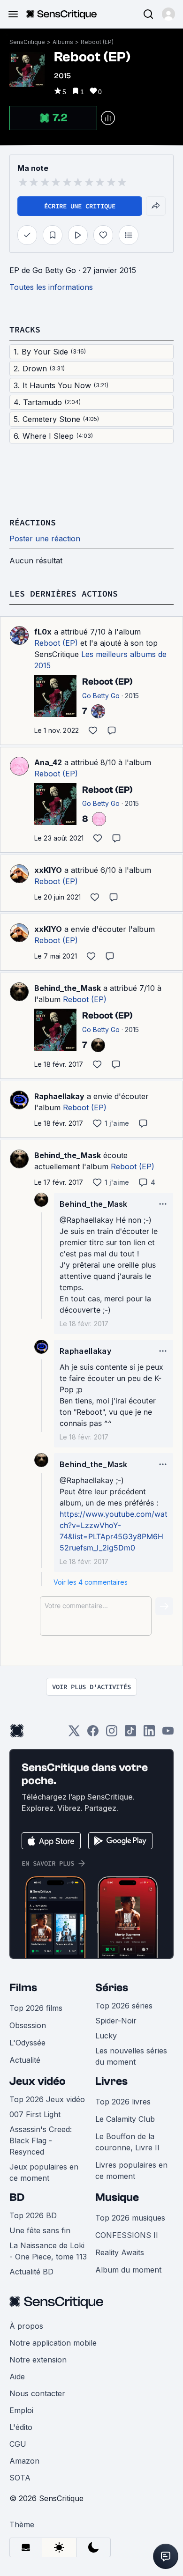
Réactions (33, 522)
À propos (26, 2326)
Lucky (106, 2036)
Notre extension (38, 2360)
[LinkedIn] (149, 1734)
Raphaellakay (59, 1096)
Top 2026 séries (124, 2006)
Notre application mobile (53, 2343)
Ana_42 (48, 762)
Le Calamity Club (125, 2119)
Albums (63, 42)
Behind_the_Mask (68, 988)
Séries (112, 1988)
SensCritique (27, 42)
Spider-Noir (116, 2021)
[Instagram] (112, 1734)
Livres (111, 2081)
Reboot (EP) (97, 42)
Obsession (28, 2025)
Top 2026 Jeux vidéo (47, 2099)
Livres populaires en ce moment (131, 2170)
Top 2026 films (36, 2008)
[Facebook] (93, 1734)
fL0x (43, 632)
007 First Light (35, 2114)
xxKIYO (48, 870)
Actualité (25, 2060)
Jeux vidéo (38, 2081)
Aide (17, 2377)
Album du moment (128, 2270)
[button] (168, 14)
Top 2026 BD (33, 2215)
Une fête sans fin (40, 2230)
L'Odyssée (27, 2043)
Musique (117, 2197)
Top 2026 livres (123, 2102)
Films (23, 1988)
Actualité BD (31, 2272)
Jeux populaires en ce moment (44, 2172)
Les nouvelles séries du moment (131, 2056)
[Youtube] (168, 1734)
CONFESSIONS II (127, 2235)
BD (17, 2197)
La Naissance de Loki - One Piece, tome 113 (48, 2251)
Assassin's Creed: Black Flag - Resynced (41, 2141)
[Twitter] (74, 1734)
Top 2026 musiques (130, 2218)
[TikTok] (130, 1734)
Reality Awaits (120, 2252)
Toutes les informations (51, 287)
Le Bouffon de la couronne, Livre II (127, 2142)
